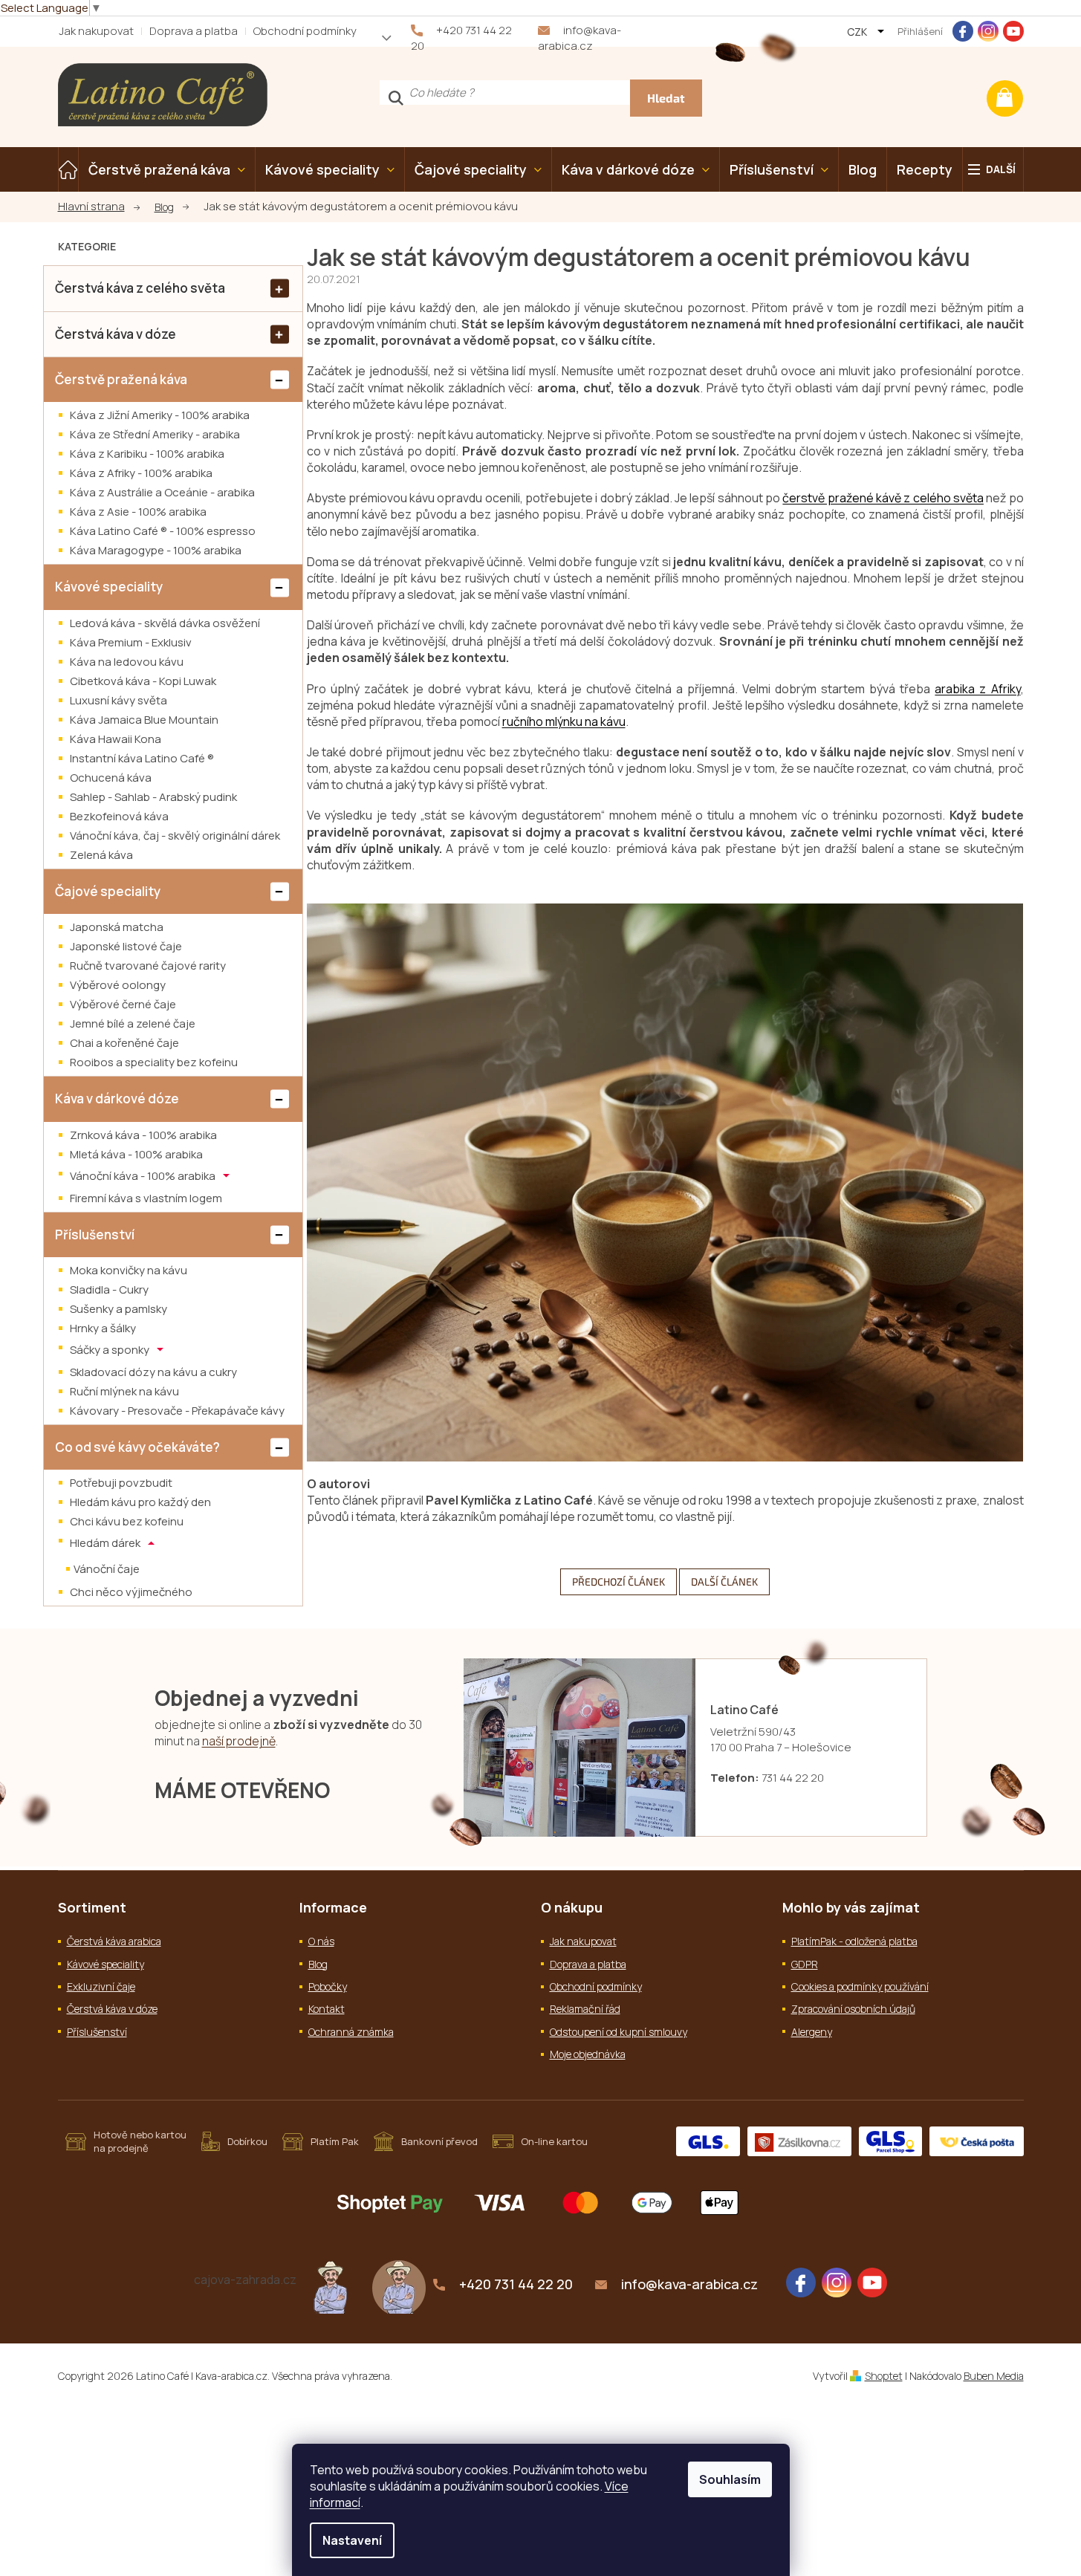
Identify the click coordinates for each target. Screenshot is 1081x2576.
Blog (318, 1964)
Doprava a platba (194, 31)
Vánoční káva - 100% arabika (144, 1175)
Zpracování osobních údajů (853, 2009)
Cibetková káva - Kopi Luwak (143, 681)
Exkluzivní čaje (101, 1986)
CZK (858, 32)
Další (1001, 169)
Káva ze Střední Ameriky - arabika (155, 434)
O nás (321, 1941)
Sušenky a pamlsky (119, 1309)
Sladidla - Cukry (109, 1289)
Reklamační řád (585, 2009)
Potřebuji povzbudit (121, 1483)
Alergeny (812, 2032)
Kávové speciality (109, 587)
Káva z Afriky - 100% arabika (141, 473)
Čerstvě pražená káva (121, 379)
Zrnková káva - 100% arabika (143, 1135)
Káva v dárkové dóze (117, 1099)
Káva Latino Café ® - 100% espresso (163, 531)
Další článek (724, 1581)
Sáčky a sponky (111, 1350)
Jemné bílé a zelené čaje (133, 1023)
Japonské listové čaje (126, 946)
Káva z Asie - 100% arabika (138, 512)
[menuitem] (68, 169)
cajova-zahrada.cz (245, 2280)
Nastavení (352, 2540)
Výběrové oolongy (118, 985)
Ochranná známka (351, 2032)
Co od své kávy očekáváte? (137, 1447)
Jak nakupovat (96, 31)
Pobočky (328, 1986)
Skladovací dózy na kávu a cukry (153, 1372)
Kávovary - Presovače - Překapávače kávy (177, 1411)
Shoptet (884, 2376)
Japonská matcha (117, 927)
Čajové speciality (108, 891)
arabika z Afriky (977, 689)
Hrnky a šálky (103, 1328)
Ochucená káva (111, 778)
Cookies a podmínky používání (860, 1986)
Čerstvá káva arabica (114, 1941)
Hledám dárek (106, 1543)
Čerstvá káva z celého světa (140, 288)
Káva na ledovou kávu (127, 662)
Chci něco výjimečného (131, 1592)
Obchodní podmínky (305, 31)
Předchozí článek (619, 1581)
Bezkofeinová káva (119, 816)
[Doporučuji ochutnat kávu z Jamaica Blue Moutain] (331, 2285)
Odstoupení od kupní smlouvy (619, 2032)
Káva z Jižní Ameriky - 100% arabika (160, 415)
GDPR (805, 1964)
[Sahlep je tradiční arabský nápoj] (399, 2285)
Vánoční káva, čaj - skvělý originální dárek (175, 836)
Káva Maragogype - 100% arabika (156, 550)
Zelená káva (101, 855)
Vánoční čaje (107, 1569)
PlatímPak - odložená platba (854, 1941)
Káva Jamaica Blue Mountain (144, 720)
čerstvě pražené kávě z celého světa (883, 498)
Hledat (666, 98)
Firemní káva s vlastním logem (146, 1198)
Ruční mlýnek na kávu (124, 1391)
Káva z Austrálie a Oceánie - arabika (162, 492)
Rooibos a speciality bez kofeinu (154, 1062)
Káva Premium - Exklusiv (131, 642)
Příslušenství (95, 1235)
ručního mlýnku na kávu (564, 721)
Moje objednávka (588, 2054)
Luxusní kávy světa (119, 700)
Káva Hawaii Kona (116, 739)
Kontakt (327, 2009)
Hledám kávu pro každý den (140, 1502)
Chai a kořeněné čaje (124, 1043)
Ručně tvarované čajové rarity (148, 966)
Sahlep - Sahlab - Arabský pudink (153, 797)
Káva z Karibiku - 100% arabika (147, 454)
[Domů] (99, 207)
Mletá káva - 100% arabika (136, 1154)
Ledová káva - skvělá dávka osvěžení (165, 623)
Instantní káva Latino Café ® (142, 758)
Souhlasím (730, 2479)
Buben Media (994, 2376)
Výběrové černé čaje (123, 1004)
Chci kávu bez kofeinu (127, 1521)
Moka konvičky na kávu (129, 1270)
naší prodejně (239, 1741)
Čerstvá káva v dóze (116, 334)
